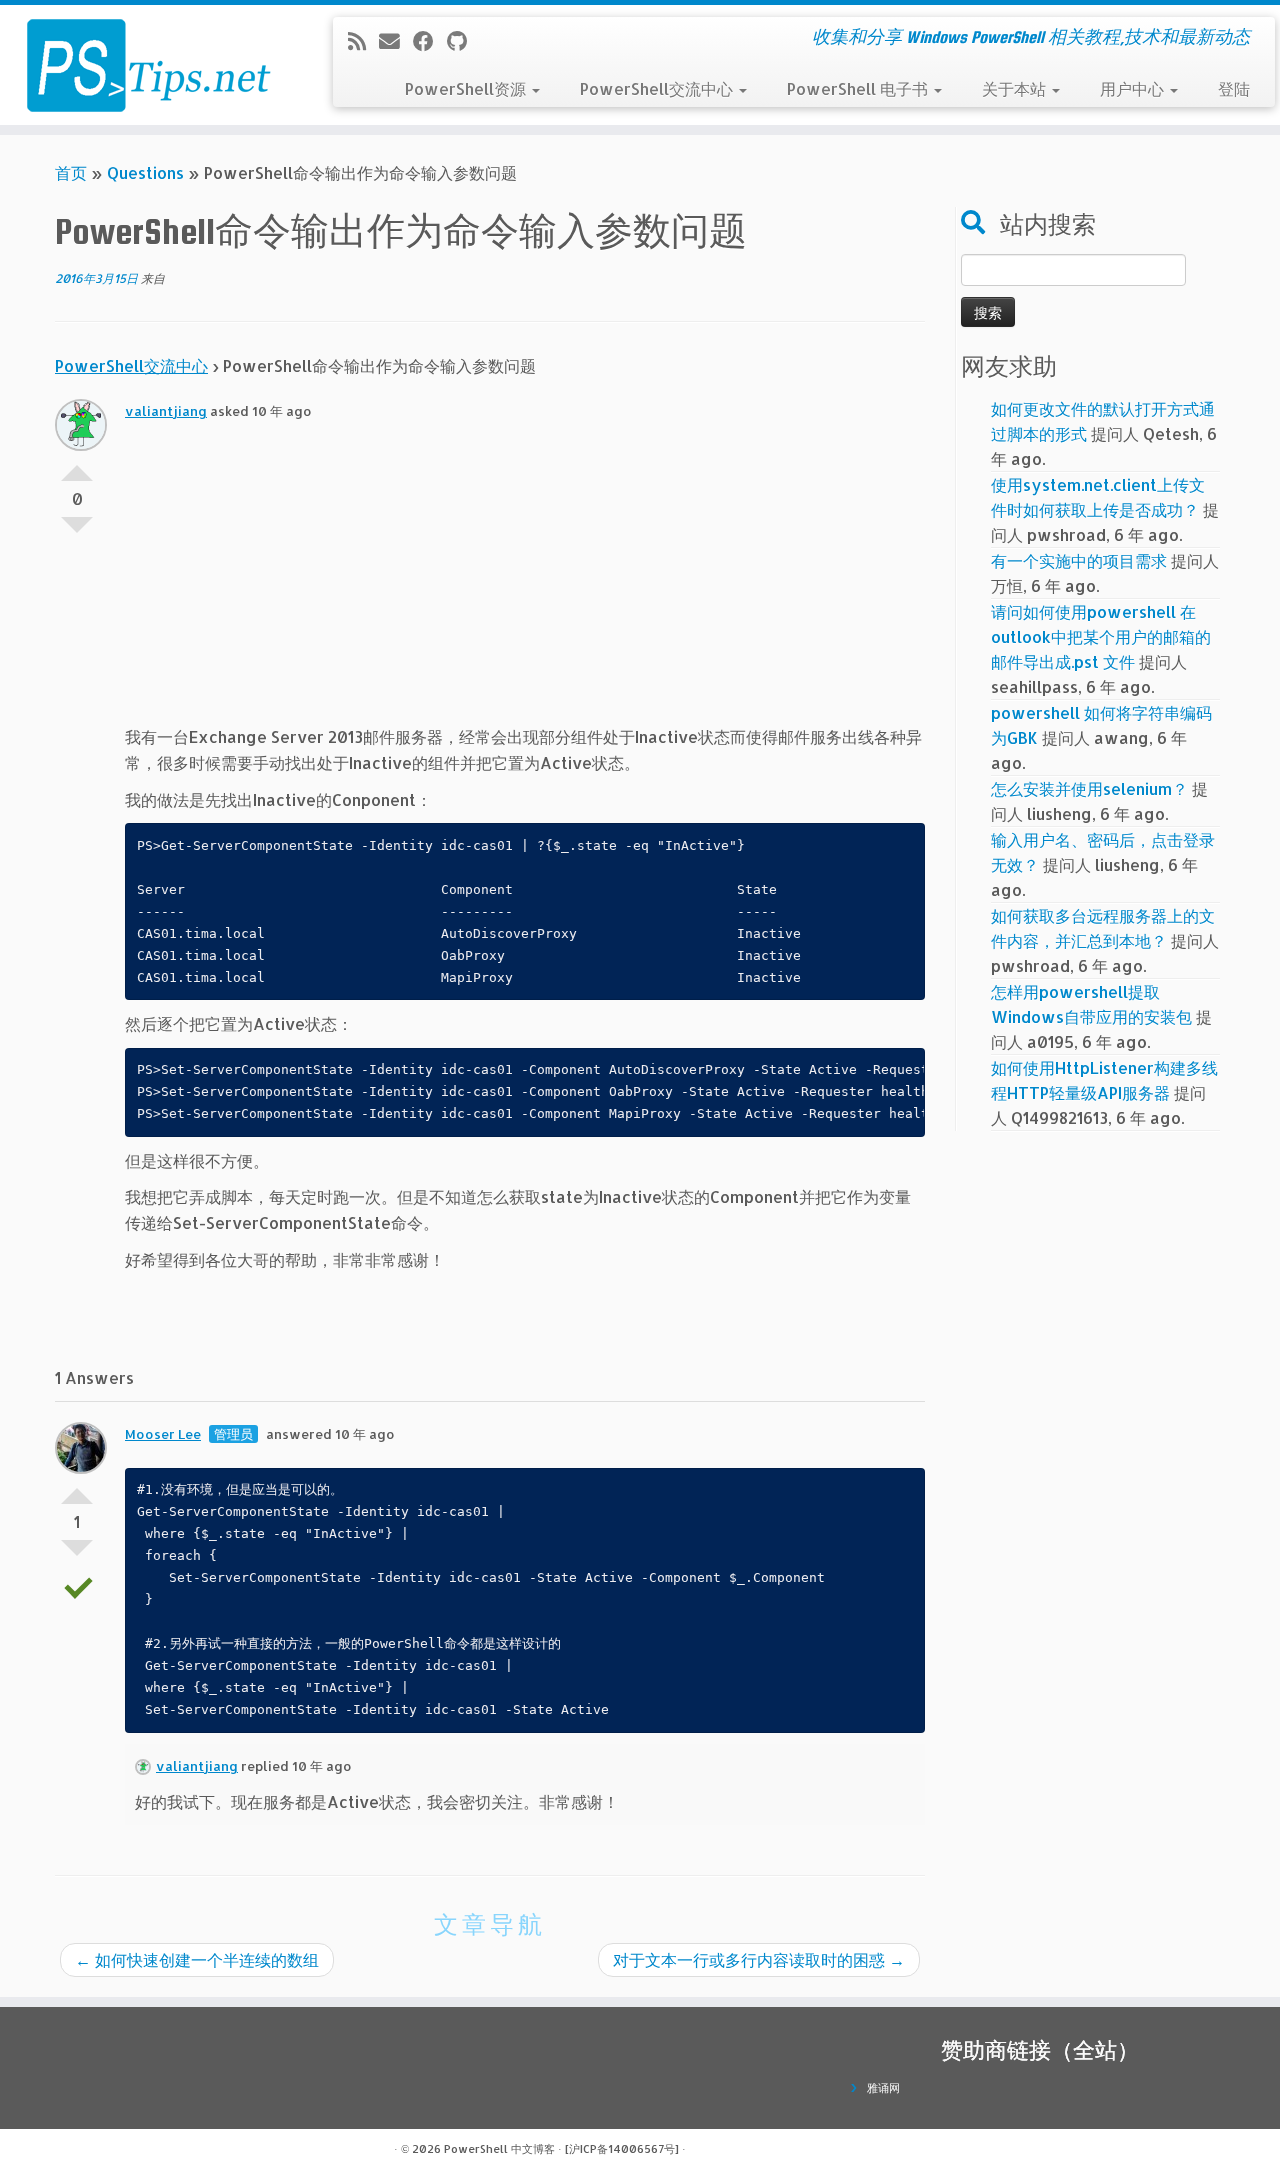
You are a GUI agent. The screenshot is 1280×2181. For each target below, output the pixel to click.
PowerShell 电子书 (859, 88)
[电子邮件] (396, 41)
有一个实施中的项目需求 (1079, 560)
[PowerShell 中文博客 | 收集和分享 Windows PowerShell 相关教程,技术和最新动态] (147, 65)
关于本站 (1016, 88)
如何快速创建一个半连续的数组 (197, 1959)
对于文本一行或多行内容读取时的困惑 (759, 1959)
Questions (145, 172)
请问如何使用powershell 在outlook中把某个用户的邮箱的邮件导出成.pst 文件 (1101, 636)
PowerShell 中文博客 (499, 2149)
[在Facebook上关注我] (430, 41)
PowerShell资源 (467, 88)
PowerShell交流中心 (658, 88)
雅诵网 (883, 2088)
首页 (71, 172)
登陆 (1234, 88)
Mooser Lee (163, 1434)
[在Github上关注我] (463, 41)
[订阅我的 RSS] (363, 41)
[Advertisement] (525, 584)
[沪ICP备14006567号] (622, 2149)
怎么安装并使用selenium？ (1089, 788)
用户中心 (1134, 88)
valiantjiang (166, 411)
